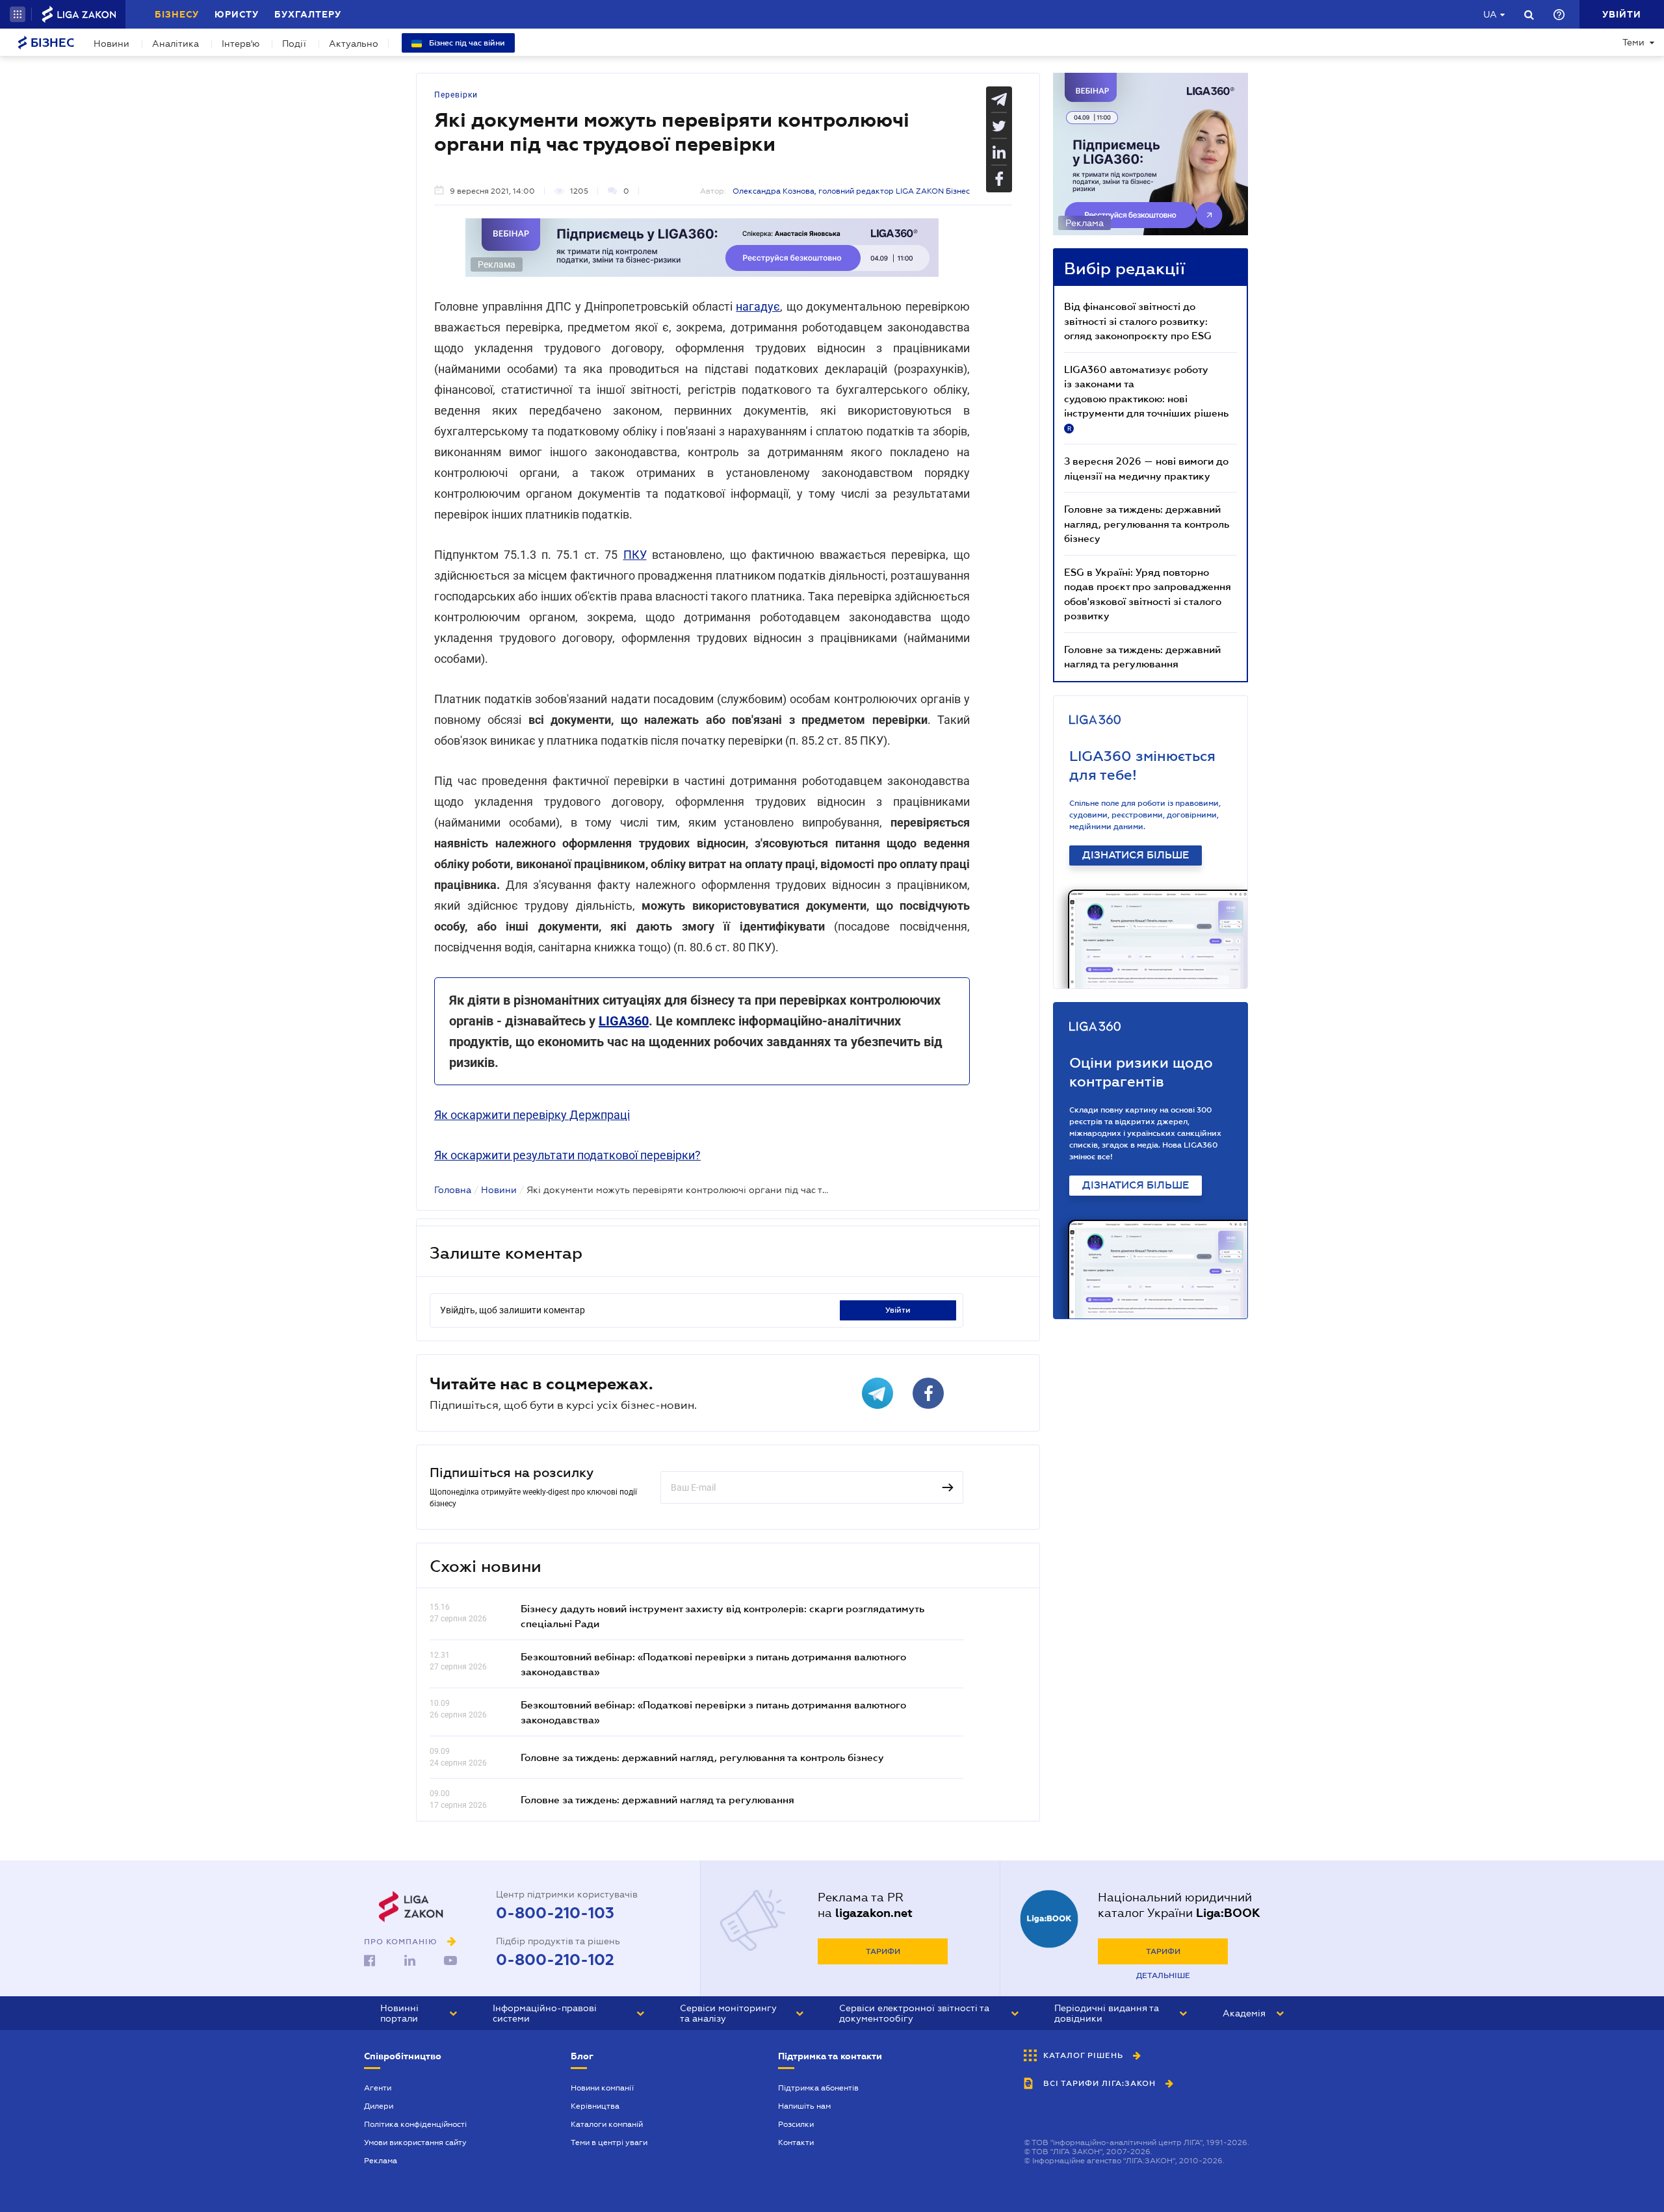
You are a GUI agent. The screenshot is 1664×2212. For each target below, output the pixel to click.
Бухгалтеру (308, 14)
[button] (18, 14)
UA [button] (1490, 14)
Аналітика (175, 44)
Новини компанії (602, 2088)
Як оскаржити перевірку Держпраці (532, 1115)
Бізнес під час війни (466, 43)
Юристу (237, 14)
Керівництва (595, 2106)
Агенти (378, 2088)
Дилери (379, 2106)
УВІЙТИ (898, 1310)
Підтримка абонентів (818, 2088)
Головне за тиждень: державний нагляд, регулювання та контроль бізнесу (702, 1757)
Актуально (354, 44)
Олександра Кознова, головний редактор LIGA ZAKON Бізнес (851, 191)
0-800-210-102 (555, 1960)
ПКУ (635, 555)
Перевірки (456, 95)
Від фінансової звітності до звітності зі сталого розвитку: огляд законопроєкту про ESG (1138, 321)
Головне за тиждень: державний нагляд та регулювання (657, 1799)
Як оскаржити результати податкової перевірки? (567, 1155)
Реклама (381, 2161)
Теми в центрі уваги (609, 2142)
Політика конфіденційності (415, 2124)
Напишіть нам (804, 2106)
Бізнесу (177, 14)
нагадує (758, 306)
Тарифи (883, 1951)
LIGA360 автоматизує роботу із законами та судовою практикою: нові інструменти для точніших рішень (1146, 398)
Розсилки (796, 2124)
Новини (111, 44)
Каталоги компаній (607, 2124)
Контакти (796, 2142)
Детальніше (1163, 1975)
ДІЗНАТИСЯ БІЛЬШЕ (1136, 855)
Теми (1633, 42)
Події (294, 44)
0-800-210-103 (555, 1913)
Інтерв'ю (240, 44)
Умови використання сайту (415, 2142)
